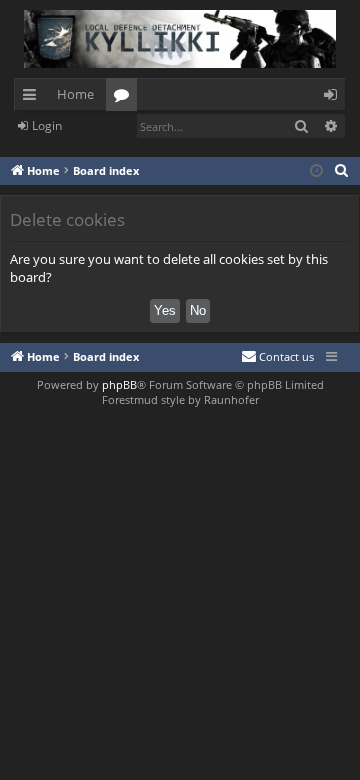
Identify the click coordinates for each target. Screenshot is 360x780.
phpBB (119, 384)
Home (75, 94)
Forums (125, 98)
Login (47, 125)
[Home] (179, 39)
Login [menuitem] (334, 98)
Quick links (33, 98)
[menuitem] (342, 171)
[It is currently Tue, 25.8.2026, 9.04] (316, 171)
